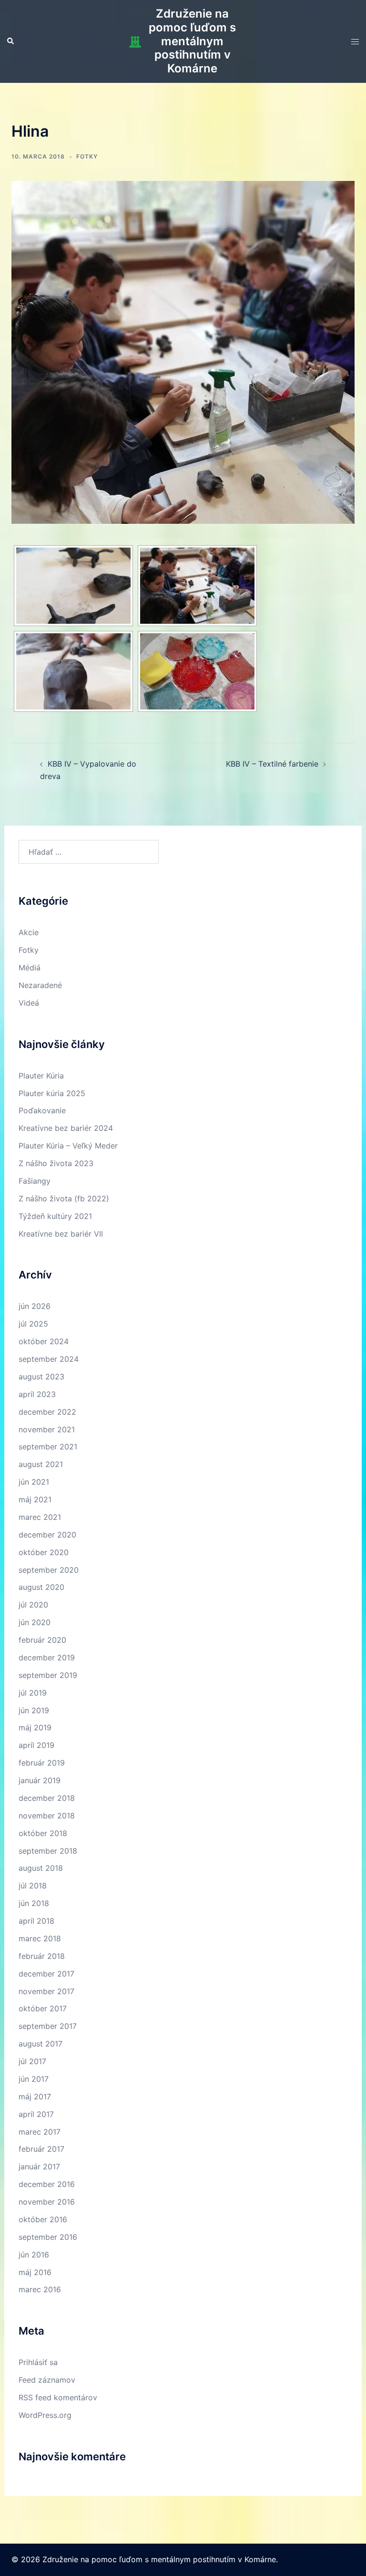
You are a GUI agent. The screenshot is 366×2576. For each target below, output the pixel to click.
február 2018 (42, 1956)
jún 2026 (35, 1306)
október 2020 (44, 1552)
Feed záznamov (47, 2380)
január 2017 (39, 2167)
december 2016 (47, 2184)
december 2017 (46, 1974)
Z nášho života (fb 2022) (64, 1198)
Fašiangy (35, 1181)
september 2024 (49, 1359)
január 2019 (40, 1780)
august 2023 (41, 1377)
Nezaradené (40, 985)
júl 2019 (33, 1693)
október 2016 (43, 2219)
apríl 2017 (36, 2114)
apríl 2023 (37, 1394)
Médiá (30, 968)
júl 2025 (33, 1324)
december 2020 (47, 1535)
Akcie (29, 932)
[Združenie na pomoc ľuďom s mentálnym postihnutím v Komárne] (135, 42)
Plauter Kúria (41, 1076)
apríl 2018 (36, 1921)
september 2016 (48, 2237)
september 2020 (49, 1570)
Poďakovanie (42, 1110)
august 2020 (41, 1587)
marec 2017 (40, 2132)
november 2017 (46, 1991)
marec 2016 (40, 2289)
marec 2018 (40, 1938)
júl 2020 (33, 1605)
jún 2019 (34, 1710)
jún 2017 (34, 2079)
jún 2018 (34, 1903)
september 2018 (48, 1851)
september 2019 (48, 1675)
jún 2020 (35, 1622)
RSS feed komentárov (58, 2397)
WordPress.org (45, 2415)
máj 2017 (35, 2097)
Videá (29, 1003)
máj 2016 (35, 2272)
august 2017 (41, 2044)
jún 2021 (34, 1482)
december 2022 (47, 1412)
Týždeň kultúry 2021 (55, 1216)
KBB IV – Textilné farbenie (272, 764)
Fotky (87, 156)
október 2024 (44, 1341)
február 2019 (42, 1763)
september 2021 (48, 1447)
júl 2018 (33, 1886)
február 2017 (41, 2149)
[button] (11, 41)
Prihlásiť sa (38, 2362)
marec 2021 (40, 1517)
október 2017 (43, 2008)
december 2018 (47, 1798)
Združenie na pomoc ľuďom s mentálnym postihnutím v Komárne (192, 41)
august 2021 (41, 1464)
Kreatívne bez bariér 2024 (66, 1128)
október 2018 (43, 1833)
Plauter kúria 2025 (52, 1093)
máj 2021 (35, 1499)
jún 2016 (34, 2255)
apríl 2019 (36, 1745)
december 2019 (47, 1657)
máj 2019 (35, 1727)
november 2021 (47, 1429)
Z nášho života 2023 (56, 1163)
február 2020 (42, 1640)
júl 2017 (32, 2061)
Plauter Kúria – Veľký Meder (68, 1146)
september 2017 (48, 2026)
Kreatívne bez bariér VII (61, 1234)
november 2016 (47, 2202)
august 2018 (41, 1868)
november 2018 (47, 1816)
